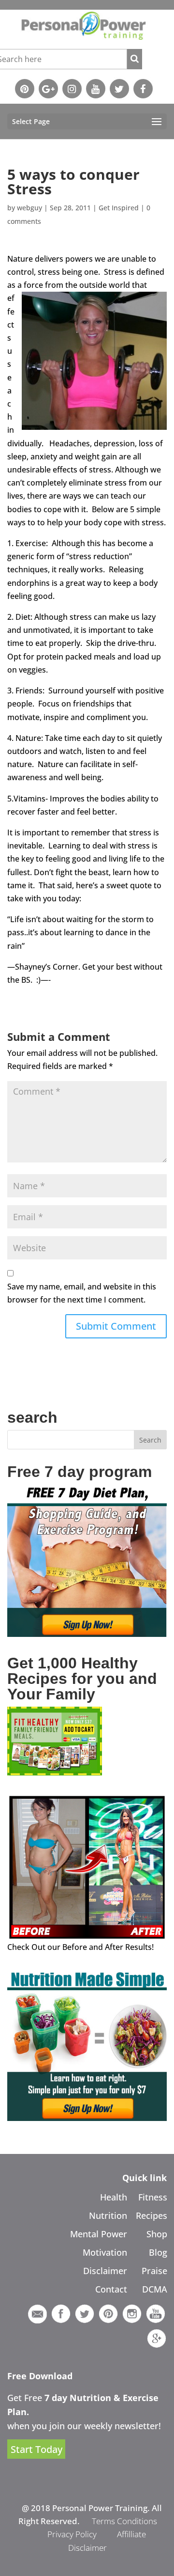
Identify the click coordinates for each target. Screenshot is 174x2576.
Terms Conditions (124, 2521)
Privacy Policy (72, 2534)
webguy (29, 208)
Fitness (153, 2197)
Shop (157, 2234)
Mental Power (99, 2234)
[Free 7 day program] (87, 1634)
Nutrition (108, 2215)
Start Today (36, 2449)
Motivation (105, 2252)
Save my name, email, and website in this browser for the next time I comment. (82, 1293)
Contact (111, 2289)
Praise (154, 2271)
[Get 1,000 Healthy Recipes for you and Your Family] (55, 1773)
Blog (158, 2252)
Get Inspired (119, 208)
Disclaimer (105, 2271)
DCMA (155, 2289)
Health (114, 2197)
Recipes (152, 2215)
